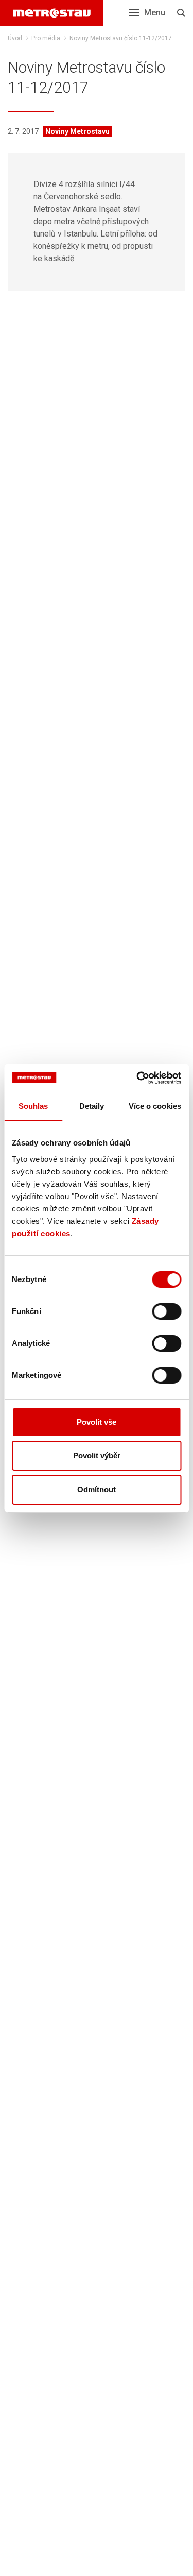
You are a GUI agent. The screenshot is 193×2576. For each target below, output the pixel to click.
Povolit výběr (97, 1455)
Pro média (46, 38)
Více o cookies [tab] (155, 1106)
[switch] (166, 1311)
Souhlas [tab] (33, 1106)
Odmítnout (97, 1489)
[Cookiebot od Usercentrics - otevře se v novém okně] (137, 1078)
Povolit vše (97, 1422)
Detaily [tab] (92, 1106)
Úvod (15, 38)
